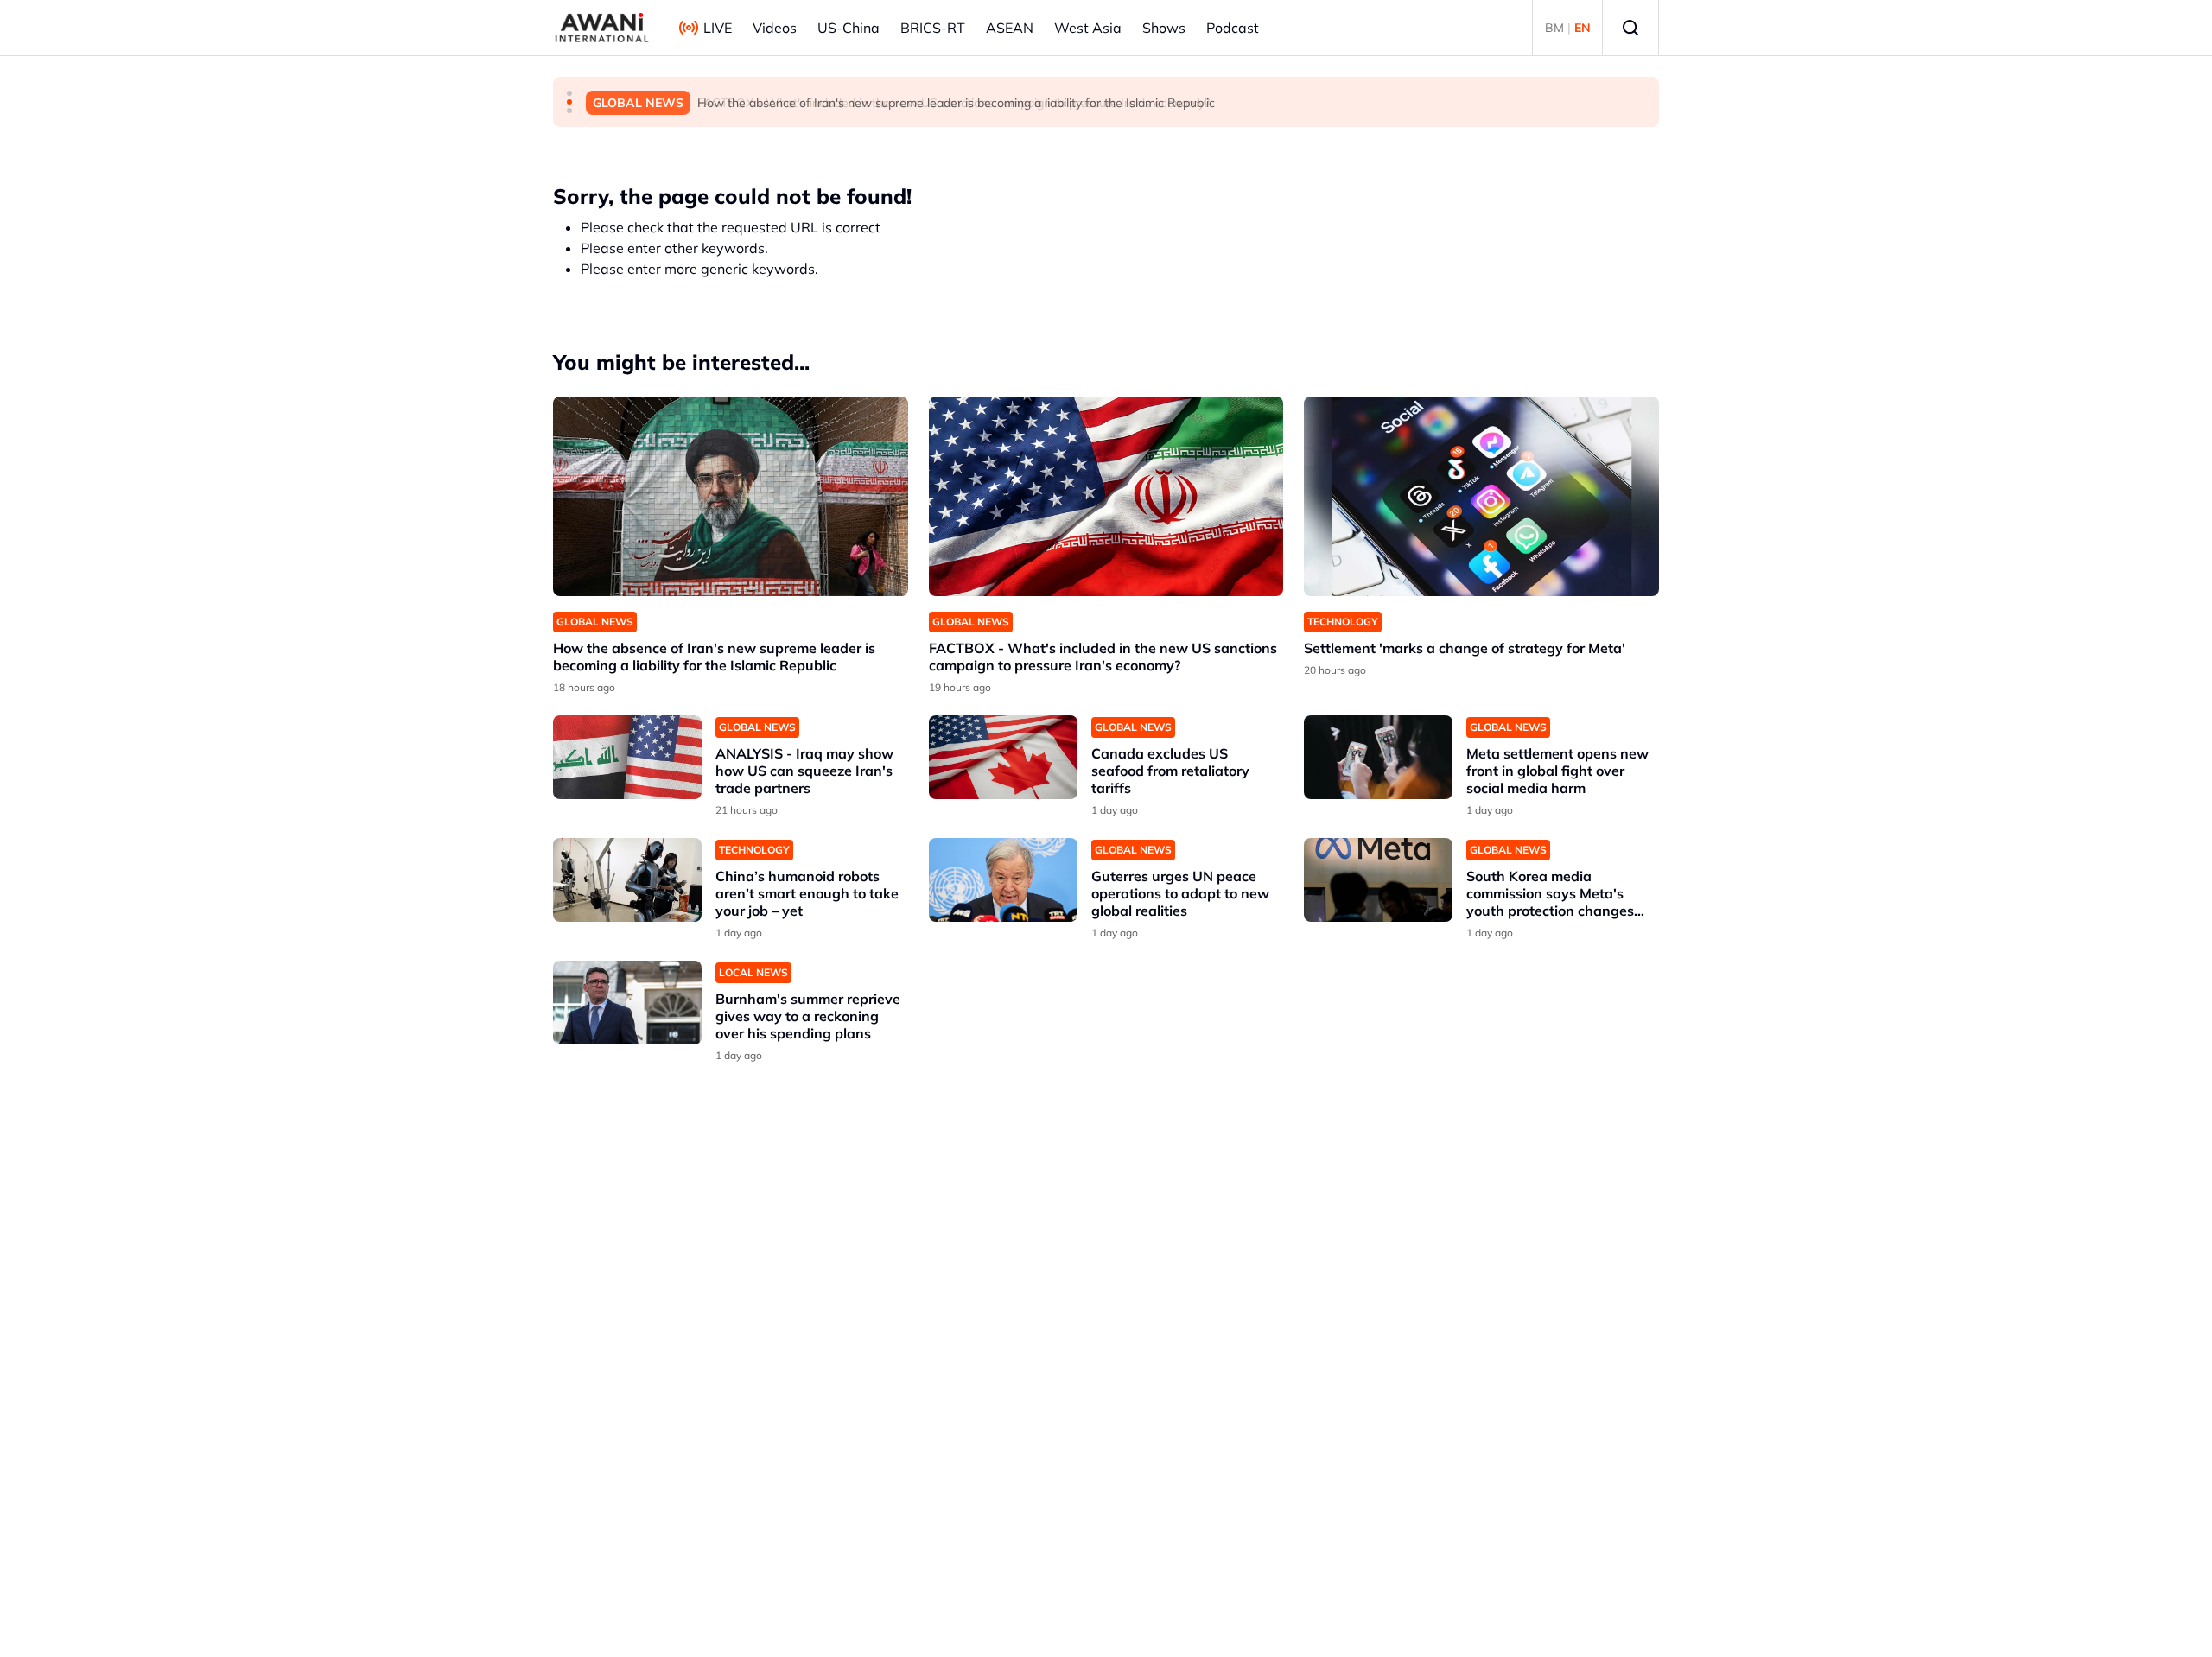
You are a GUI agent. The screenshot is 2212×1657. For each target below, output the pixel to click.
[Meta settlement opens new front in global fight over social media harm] (1378, 757)
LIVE (718, 28)
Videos (775, 28)
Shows (1164, 28)
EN (1583, 28)
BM (1554, 28)
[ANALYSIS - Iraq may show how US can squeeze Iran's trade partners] (627, 757)
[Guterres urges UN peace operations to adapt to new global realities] (1003, 880)
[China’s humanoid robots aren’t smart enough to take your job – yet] (627, 880)
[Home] (602, 28)
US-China (849, 28)
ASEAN (1010, 28)
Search (1630, 28)
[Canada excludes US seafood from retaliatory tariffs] (1003, 757)
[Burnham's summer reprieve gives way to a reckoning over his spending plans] (627, 1003)
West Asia (1088, 28)
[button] (569, 93)
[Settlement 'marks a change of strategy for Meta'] (1481, 496)
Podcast (1233, 28)
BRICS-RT (933, 28)
